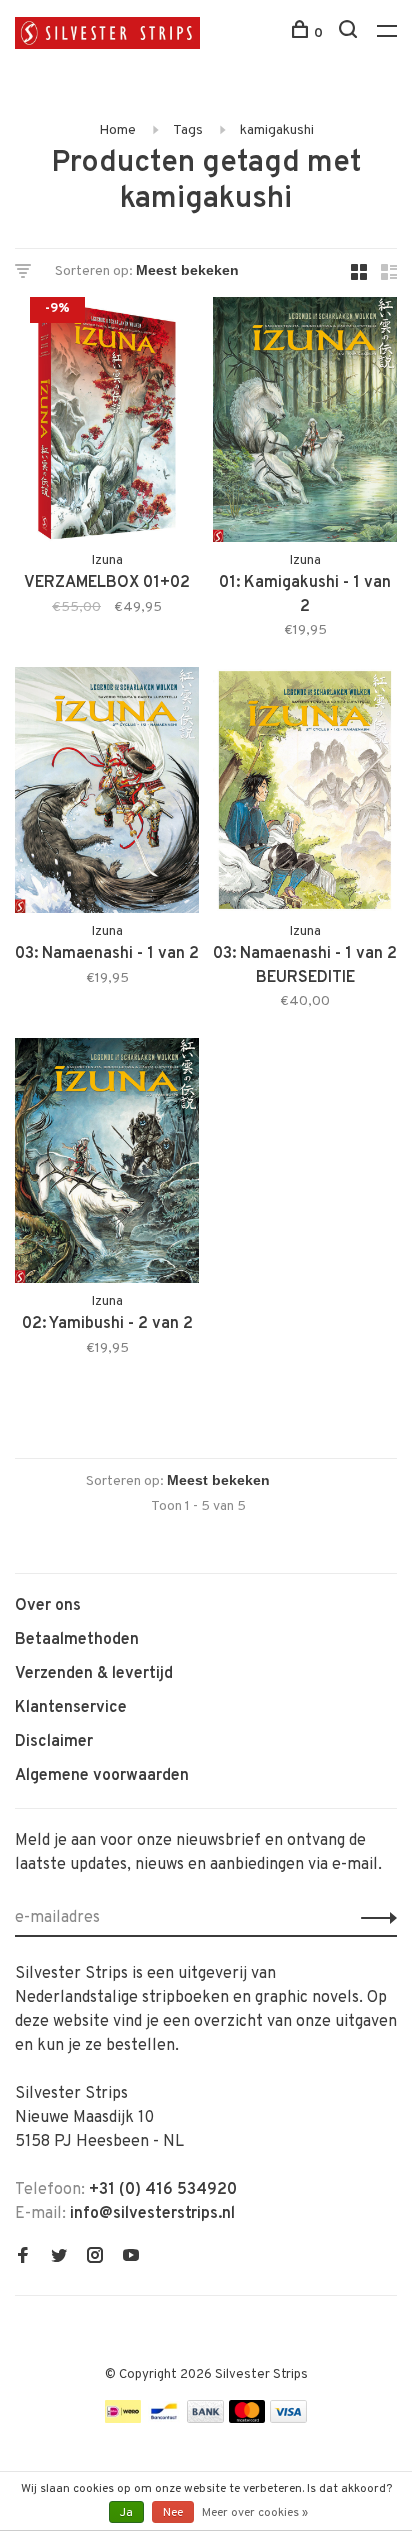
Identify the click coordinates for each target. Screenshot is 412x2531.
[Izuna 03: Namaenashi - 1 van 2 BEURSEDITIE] (305, 793)
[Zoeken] (350, 33)
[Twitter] (59, 2258)
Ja (126, 2513)
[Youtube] (131, 2258)
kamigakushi (277, 130)
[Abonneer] (373, 1918)
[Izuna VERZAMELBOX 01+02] (107, 423)
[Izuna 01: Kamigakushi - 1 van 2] (305, 423)
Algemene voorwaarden (102, 1776)
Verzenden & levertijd (94, 1674)
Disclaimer (54, 1742)
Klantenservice (71, 1708)
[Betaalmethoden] (123, 2419)
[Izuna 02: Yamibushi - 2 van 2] (107, 1164)
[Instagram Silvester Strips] (95, 2258)
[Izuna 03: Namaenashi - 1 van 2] (107, 793)
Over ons (48, 1606)
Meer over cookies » (255, 2513)
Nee (173, 2513)
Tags (188, 130)
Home (117, 130)
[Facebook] (23, 2258)
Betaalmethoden (77, 1640)
